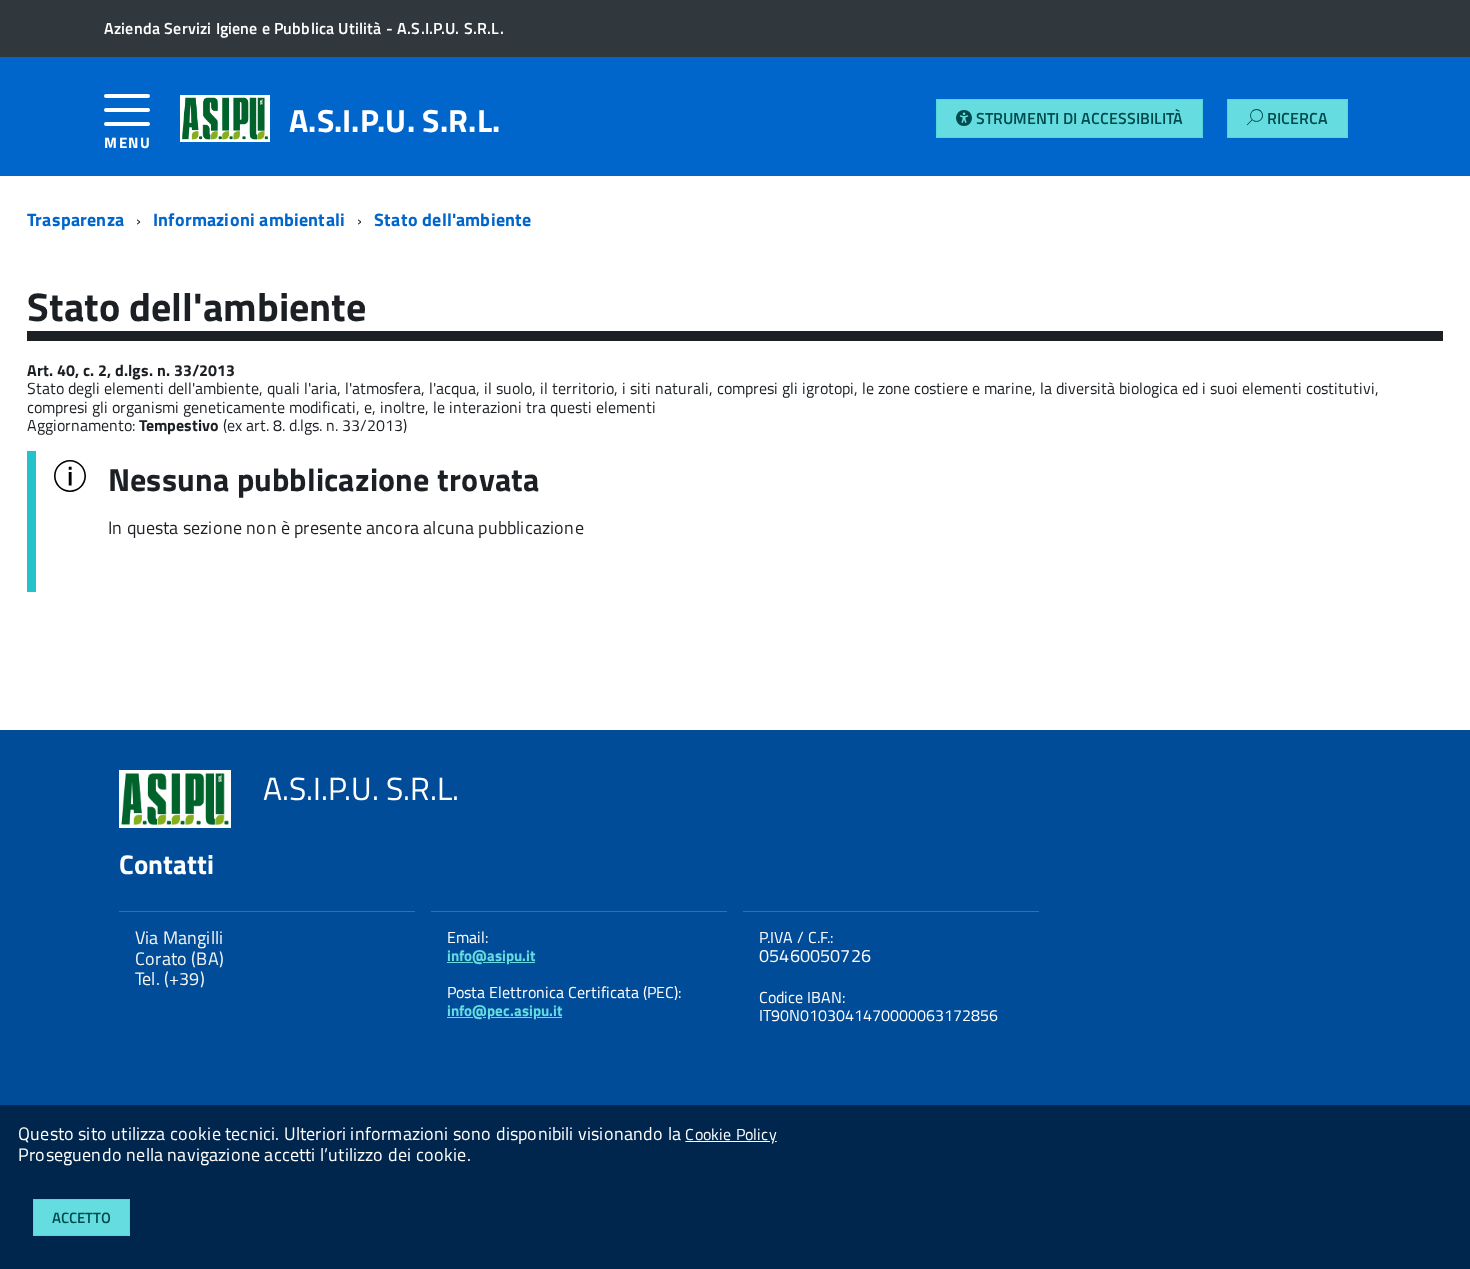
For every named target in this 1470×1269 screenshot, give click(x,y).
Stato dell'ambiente (452, 219)
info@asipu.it (491, 955)
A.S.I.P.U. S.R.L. (394, 120)
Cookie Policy (730, 1134)
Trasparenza (75, 219)
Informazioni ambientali (249, 219)
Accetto (81, 1217)
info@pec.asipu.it (504, 1010)
